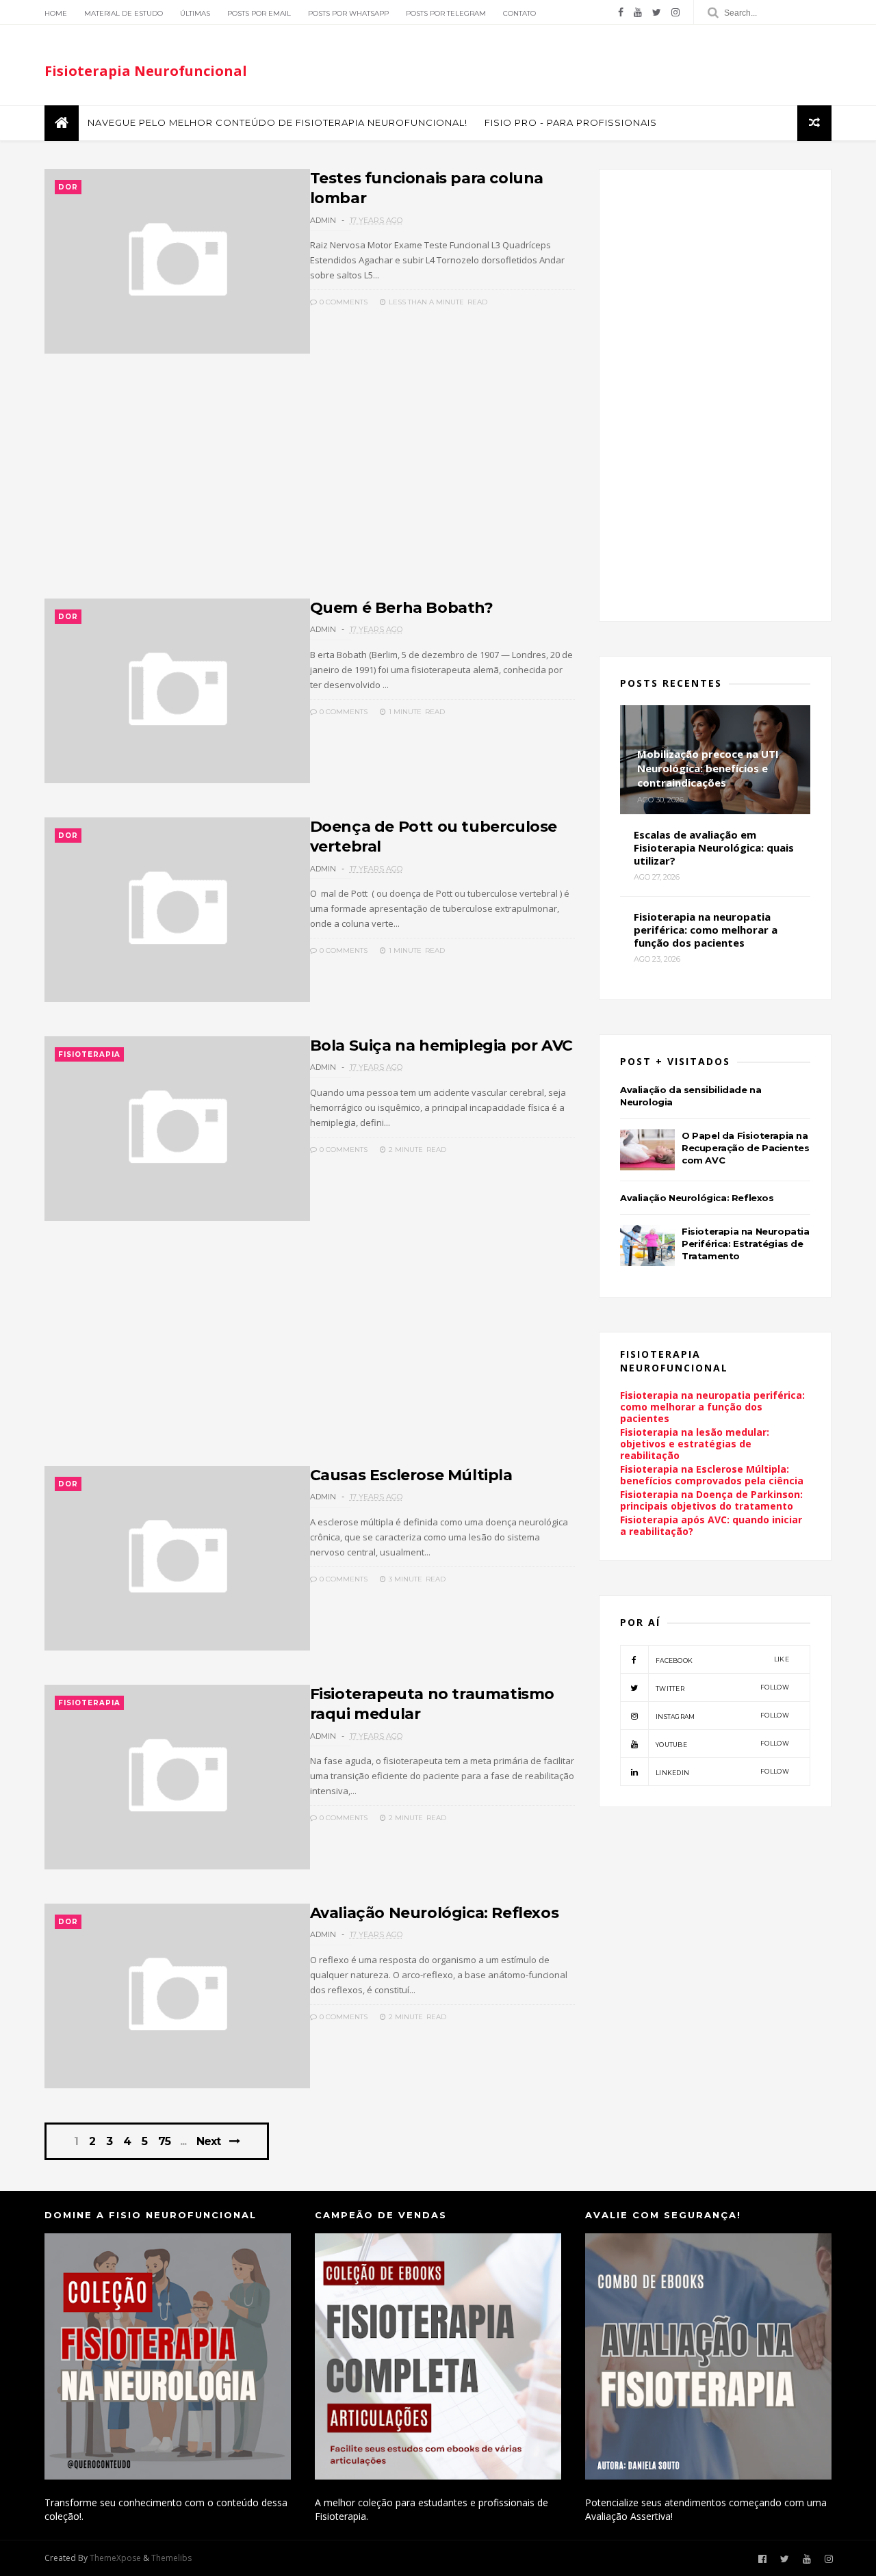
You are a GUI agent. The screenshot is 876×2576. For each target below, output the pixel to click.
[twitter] (657, 12)
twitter (722, 1688)
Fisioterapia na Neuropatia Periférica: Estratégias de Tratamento (746, 1244)
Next (208, 2141)
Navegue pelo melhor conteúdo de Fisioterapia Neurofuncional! (278, 122)
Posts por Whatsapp (348, 13)
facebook (722, 1660)
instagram (722, 1716)
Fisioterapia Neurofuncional (146, 71)
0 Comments (343, 302)
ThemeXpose (115, 2558)
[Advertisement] (310, 484)
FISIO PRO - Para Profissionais (571, 122)
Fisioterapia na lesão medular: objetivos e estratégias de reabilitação (695, 1444)
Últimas (195, 13)
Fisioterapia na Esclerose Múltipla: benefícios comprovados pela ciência (712, 1475)
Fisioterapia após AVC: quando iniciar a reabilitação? (711, 1525)
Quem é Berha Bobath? (402, 608)
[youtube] (638, 12)
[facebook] (621, 12)
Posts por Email (259, 13)
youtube (722, 1744)
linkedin (722, 1772)
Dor (68, 187)
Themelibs (171, 2558)
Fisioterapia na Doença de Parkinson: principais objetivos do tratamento (711, 1500)
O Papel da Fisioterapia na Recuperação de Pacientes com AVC (745, 1148)
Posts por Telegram (446, 13)
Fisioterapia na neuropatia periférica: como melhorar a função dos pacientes (712, 1407)
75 (164, 2142)
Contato (519, 13)
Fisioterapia (89, 1054)
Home (56, 13)
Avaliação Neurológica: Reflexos (435, 1913)
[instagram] (675, 12)
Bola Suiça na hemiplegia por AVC (441, 1046)
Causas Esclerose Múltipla (411, 1475)
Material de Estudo (124, 13)
